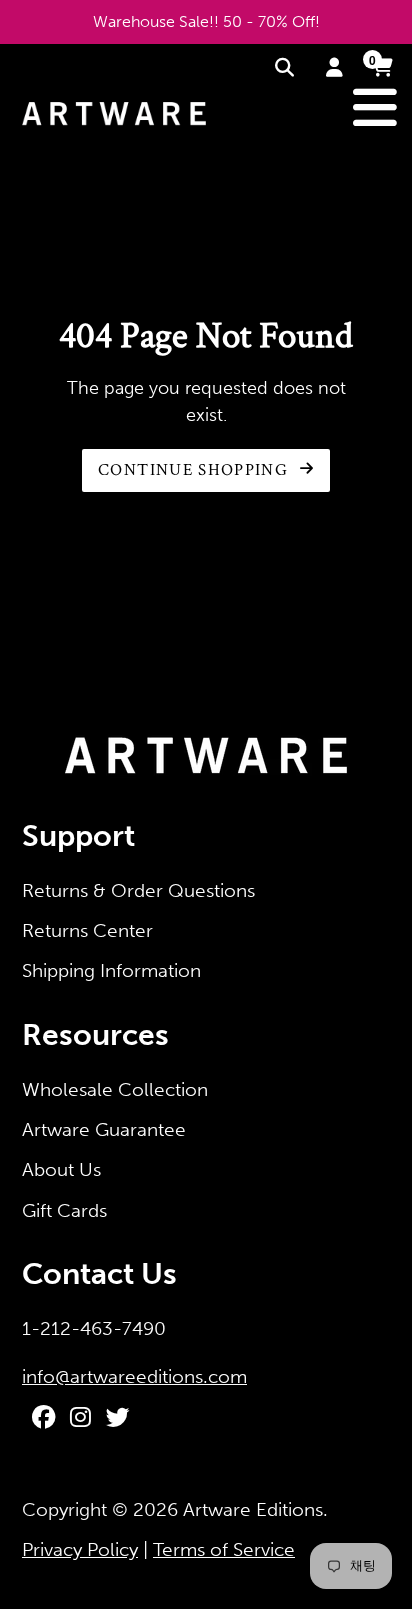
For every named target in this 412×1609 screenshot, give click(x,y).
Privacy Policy (80, 1549)
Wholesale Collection (115, 1089)
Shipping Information (111, 970)
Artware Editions (253, 1509)
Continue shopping (195, 470)
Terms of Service (224, 1549)
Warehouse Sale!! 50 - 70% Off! (206, 21)
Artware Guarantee (104, 1129)
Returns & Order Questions (138, 890)
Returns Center (87, 930)
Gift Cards (64, 1210)
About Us (61, 1169)
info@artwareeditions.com (134, 1376)
